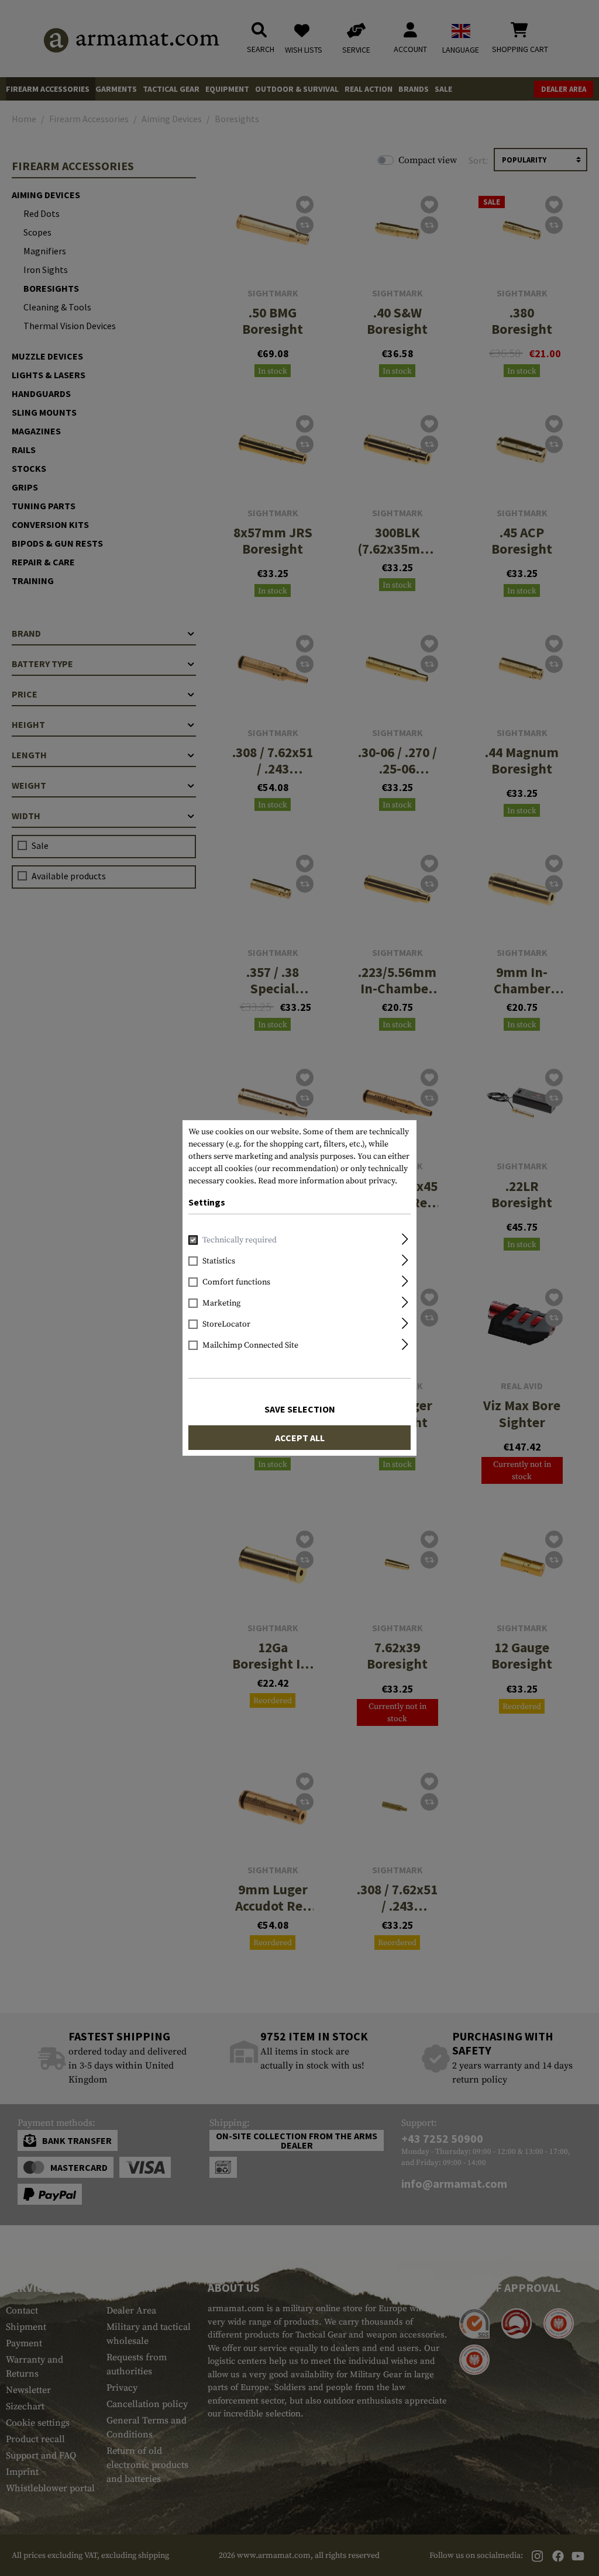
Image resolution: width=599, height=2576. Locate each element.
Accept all (300, 1438)
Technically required (240, 1240)
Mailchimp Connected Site (250, 1345)
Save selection (300, 1409)
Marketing (221, 1303)
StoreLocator (226, 1324)
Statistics (219, 1261)
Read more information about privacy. (328, 1181)
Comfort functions (236, 1282)
